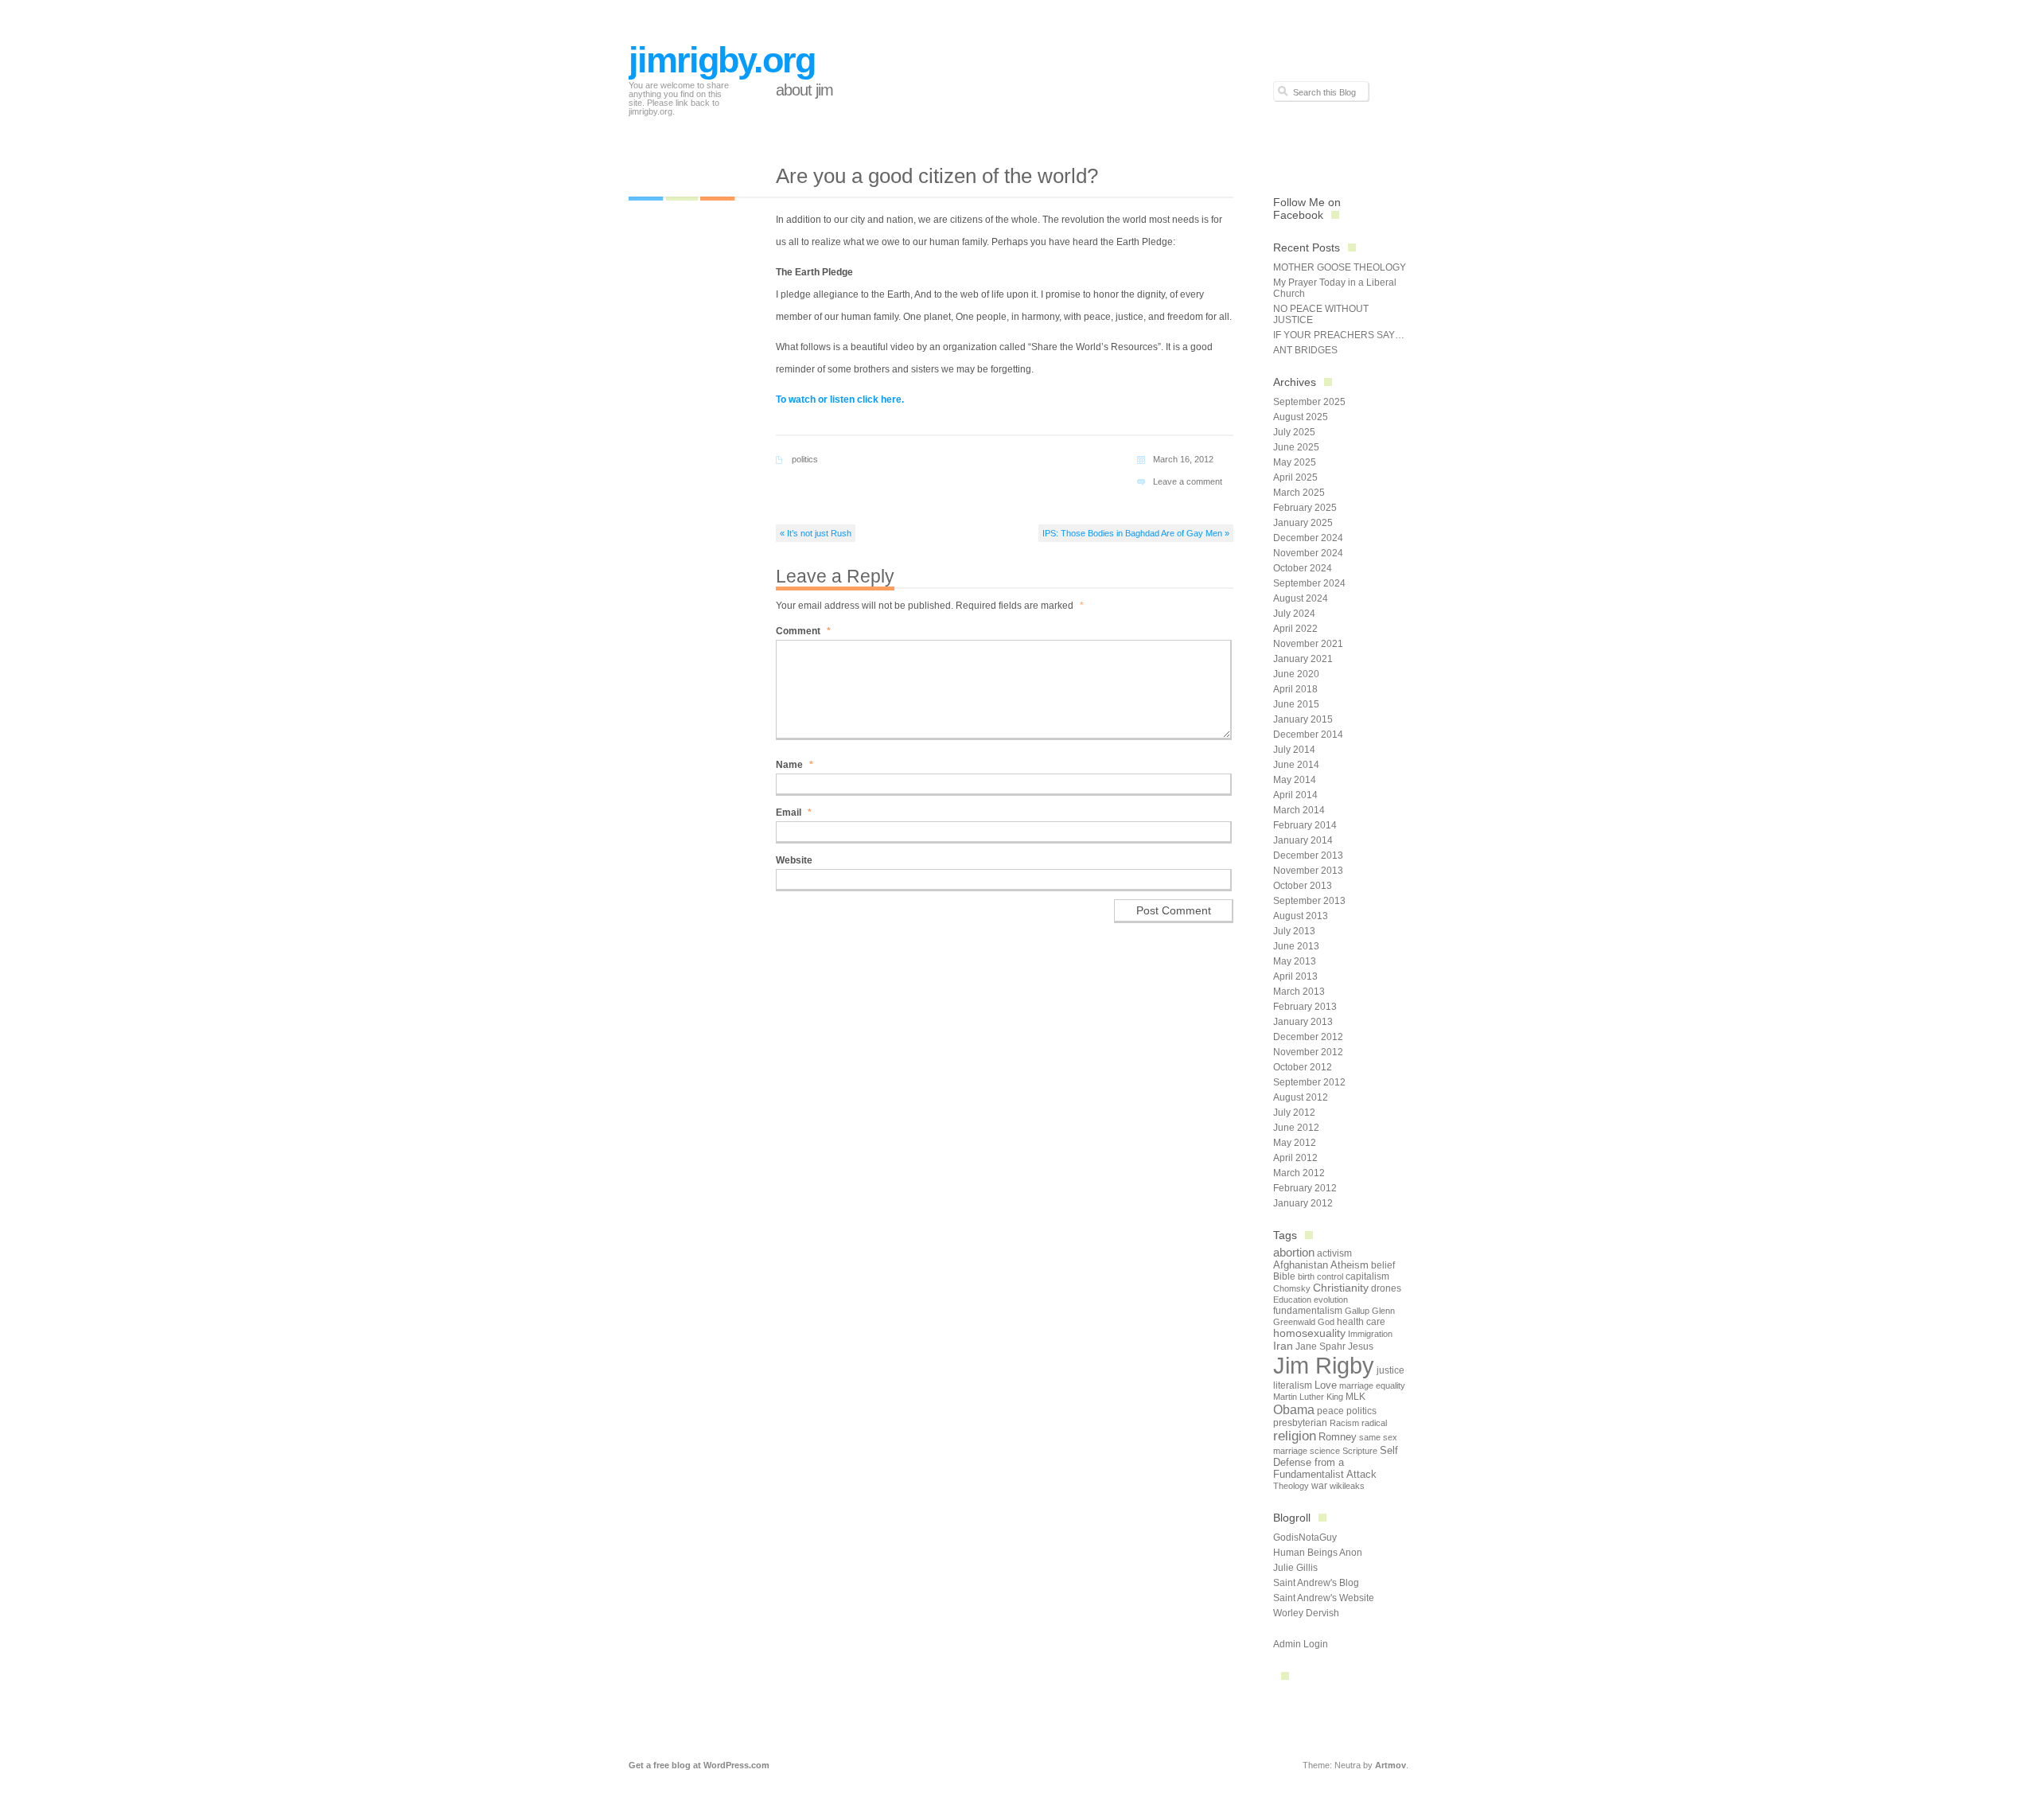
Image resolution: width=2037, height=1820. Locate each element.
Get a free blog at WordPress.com (699, 1765)
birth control (1320, 1276)
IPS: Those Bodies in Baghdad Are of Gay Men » (1136, 533)
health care (1361, 1322)
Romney (1338, 1437)
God (1326, 1322)
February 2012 (1305, 1188)
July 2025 (1294, 432)
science (1325, 1451)
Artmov (1390, 1765)
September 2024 (1309, 583)
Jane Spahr (1320, 1346)
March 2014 (1299, 810)
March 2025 (1299, 493)
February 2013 (1305, 1007)
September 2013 (1309, 901)
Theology (1291, 1486)
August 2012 (1301, 1097)
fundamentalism (1308, 1311)
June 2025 (1296, 447)
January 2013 (1303, 1022)
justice (1390, 1370)
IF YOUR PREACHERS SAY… (1339, 335)
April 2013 (1295, 976)
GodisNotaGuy (1305, 1537)
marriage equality (1372, 1385)
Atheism (1350, 1265)
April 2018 (1295, 689)
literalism (1293, 1385)
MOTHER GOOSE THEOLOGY (1340, 267)
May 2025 (1295, 462)
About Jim (804, 90)
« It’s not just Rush (816, 533)
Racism (1344, 1423)
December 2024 (1308, 538)
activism (1334, 1253)
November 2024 (1308, 553)
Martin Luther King (1308, 1397)
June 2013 (1296, 946)
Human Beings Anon (1318, 1553)
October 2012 (1303, 1067)
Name (795, 765)
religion (1295, 1436)
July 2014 (1294, 750)
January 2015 (1303, 719)
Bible (1284, 1276)
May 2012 (1295, 1143)
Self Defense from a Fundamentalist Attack (1336, 1462)
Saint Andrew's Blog (1316, 1583)
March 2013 (1299, 992)
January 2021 (1303, 659)
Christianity (1341, 1288)
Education (1292, 1300)
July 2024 (1294, 614)
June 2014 (1296, 765)
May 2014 (1295, 780)
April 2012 (1295, 1158)
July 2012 (1294, 1113)
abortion (1294, 1252)
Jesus (1361, 1346)
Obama (1294, 1409)
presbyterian (1300, 1423)
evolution (1331, 1300)
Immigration (1370, 1334)
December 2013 (1308, 855)
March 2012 (1299, 1173)
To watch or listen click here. (840, 399)
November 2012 (1308, 1052)
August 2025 (1301, 417)
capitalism (1367, 1276)
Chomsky (1292, 1288)
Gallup (1357, 1311)
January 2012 (1303, 1203)
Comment (803, 631)
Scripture (1360, 1451)
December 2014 (1308, 735)
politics (805, 459)
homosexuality (1309, 1333)
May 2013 (1295, 961)
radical (1374, 1423)
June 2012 (1296, 1128)
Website (794, 860)
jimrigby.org (722, 60)
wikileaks (1347, 1486)
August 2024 (1301, 598)
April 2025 (1295, 477)
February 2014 (1305, 825)
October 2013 (1303, 886)
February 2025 (1305, 508)
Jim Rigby (1324, 1365)
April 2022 (1295, 629)
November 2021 (1308, 644)
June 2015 (1296, 704)
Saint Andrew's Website (1324, 1598)
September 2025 (1309, 402)
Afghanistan (1301, 1265)
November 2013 (1308, 871)
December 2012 (1308, 1037)
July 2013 (1294, 931)
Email (794, 813)
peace (1330, 1411)
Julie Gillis (1295, 1568)
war (1319, 1486)
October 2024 (1303, 568)
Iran (1283, 1346)
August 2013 (1301, 916)
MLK (1355, 1397)
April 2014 (1295, 795)
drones (1386, 1288)
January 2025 (1303, 523)
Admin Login (1301, 1644)
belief (1383, 1265)
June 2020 (1296, 674)
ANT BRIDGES (1305, 350)
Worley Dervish (1306, 1613)
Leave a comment (1188, 481)
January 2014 (1303, 840)
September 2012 (1309, 1082)
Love (1326, 1385)
